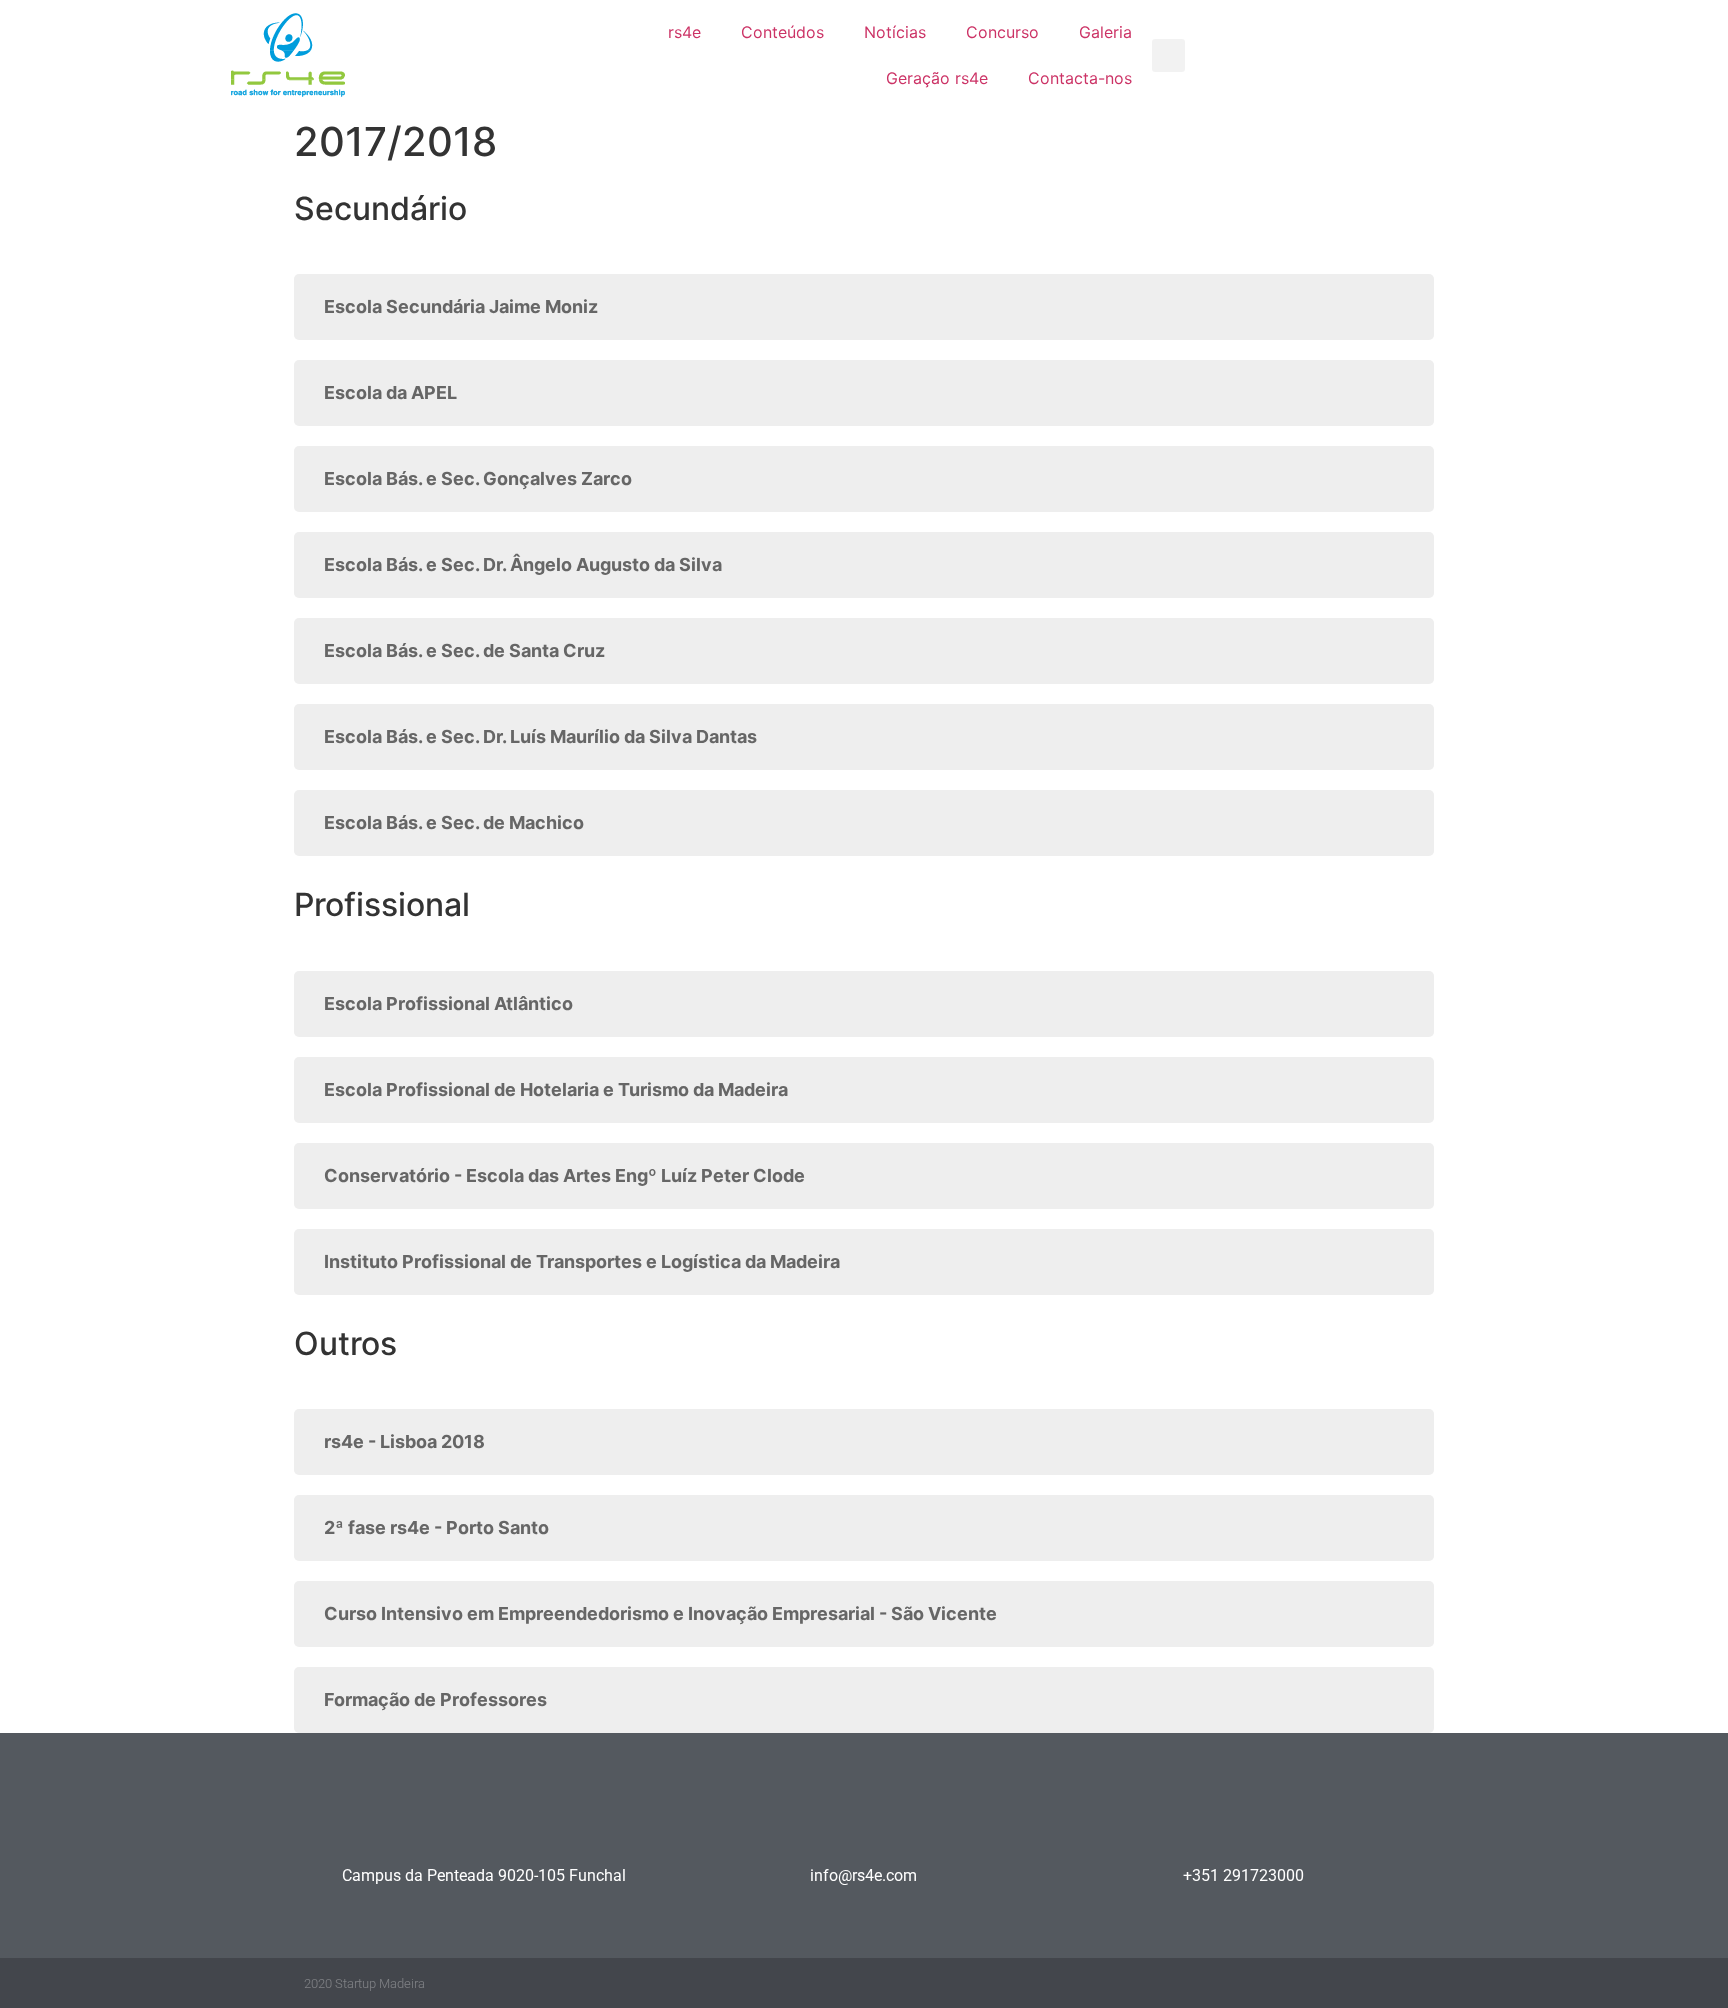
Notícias (895, 32)
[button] (1168, 55)
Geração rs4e (937, 78)
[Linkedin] (1338, 1983)
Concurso (1002, 32)
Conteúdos (782, 32)
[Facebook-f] (1299, 1983)
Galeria (1105, 32)
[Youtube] (1377, 1983)
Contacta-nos (1080, 78)
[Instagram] (1416, 1983)
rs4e (684, 32)
